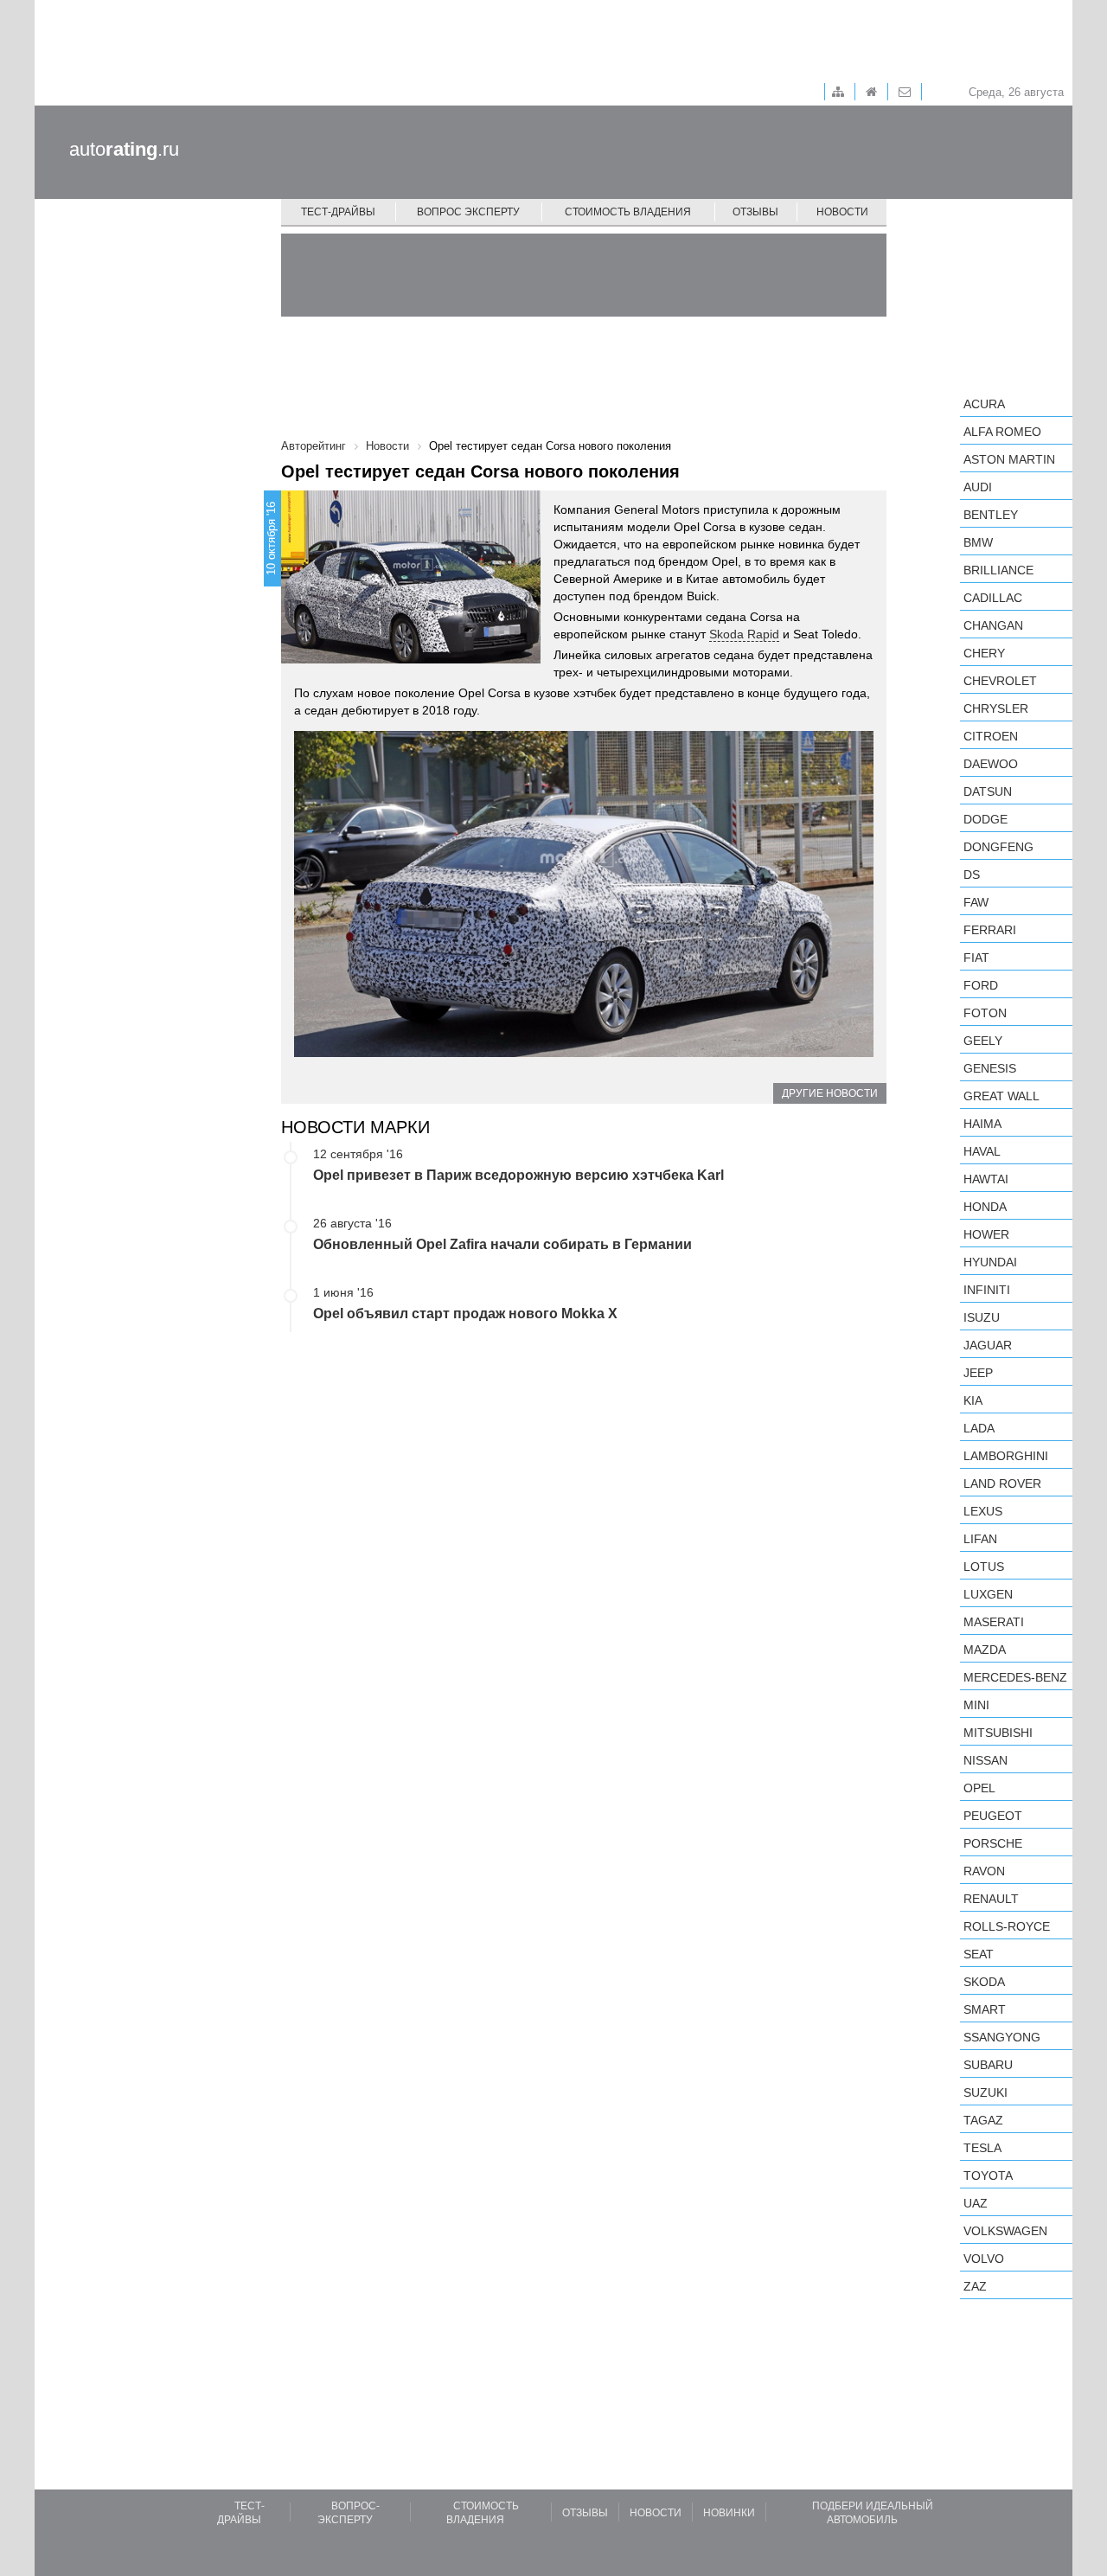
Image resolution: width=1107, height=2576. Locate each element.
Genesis (990, 1068)
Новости (842, 212)
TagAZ (983, 2120)
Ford (981, 985)
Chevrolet (1000, 681)
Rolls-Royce (1007, 1926)
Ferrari (990, 930)
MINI (976, 1705)
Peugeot (993, 1816)
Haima (982, 1124)
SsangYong (1002, 2037)
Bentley (991, 515)
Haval (982, 1151)
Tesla (982, 2148)
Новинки (729, 2513)
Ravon (984, 1871)
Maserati (994, 1622)
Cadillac (993, 598)
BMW (978, 542)
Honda (985, 1207)
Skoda (984, 1982)
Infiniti (987, 1290)
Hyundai (990, 1262)
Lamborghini (1006, 1456)
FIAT (976, 958)
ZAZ (975, 2286)
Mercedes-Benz (1015, 1677)
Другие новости (830, 1093)
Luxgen (988, 1594)
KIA (973, 1400)
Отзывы (755, 212)
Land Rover (1002, 1483)
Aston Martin (1009, 459)
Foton (985, 1013)
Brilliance (998, 570)
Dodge (985, 819)
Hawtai (986, 1179)
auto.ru (124, 149)
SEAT (979, 1954)
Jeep (978, 1373)
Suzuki (985, 2092)
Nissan (985, 1760)
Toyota (988, 2176)
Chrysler (996, 708)
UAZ (976, 2203)
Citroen (991, 736)
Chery (984, 653)
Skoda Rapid (744, 634)
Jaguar (988, 1345)
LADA (979, 1428)
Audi (978, 487)
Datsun (988, 791)
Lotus (984, 1567)
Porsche (993, 1843)
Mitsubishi (998, 1733)
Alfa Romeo (1002, 432)
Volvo (984, 2259)
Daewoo (991, 764)
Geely (983, 1041)
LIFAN (980, 1539)
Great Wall (1001, 1096)
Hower (986, 1234)
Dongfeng (998, 847)
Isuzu (982, 1317)
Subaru (988, 2065)
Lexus (983, 1511)
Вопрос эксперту (468, 212)
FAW (976, 902)
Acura (984, 404)
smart (985, 2009)
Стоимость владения (628, 212)
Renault (991, 1899)
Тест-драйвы (338, 212)
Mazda (985, 1650)
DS (972, 875)
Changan (993, 625)
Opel (979, 1788)
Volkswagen (1005, 2231)
